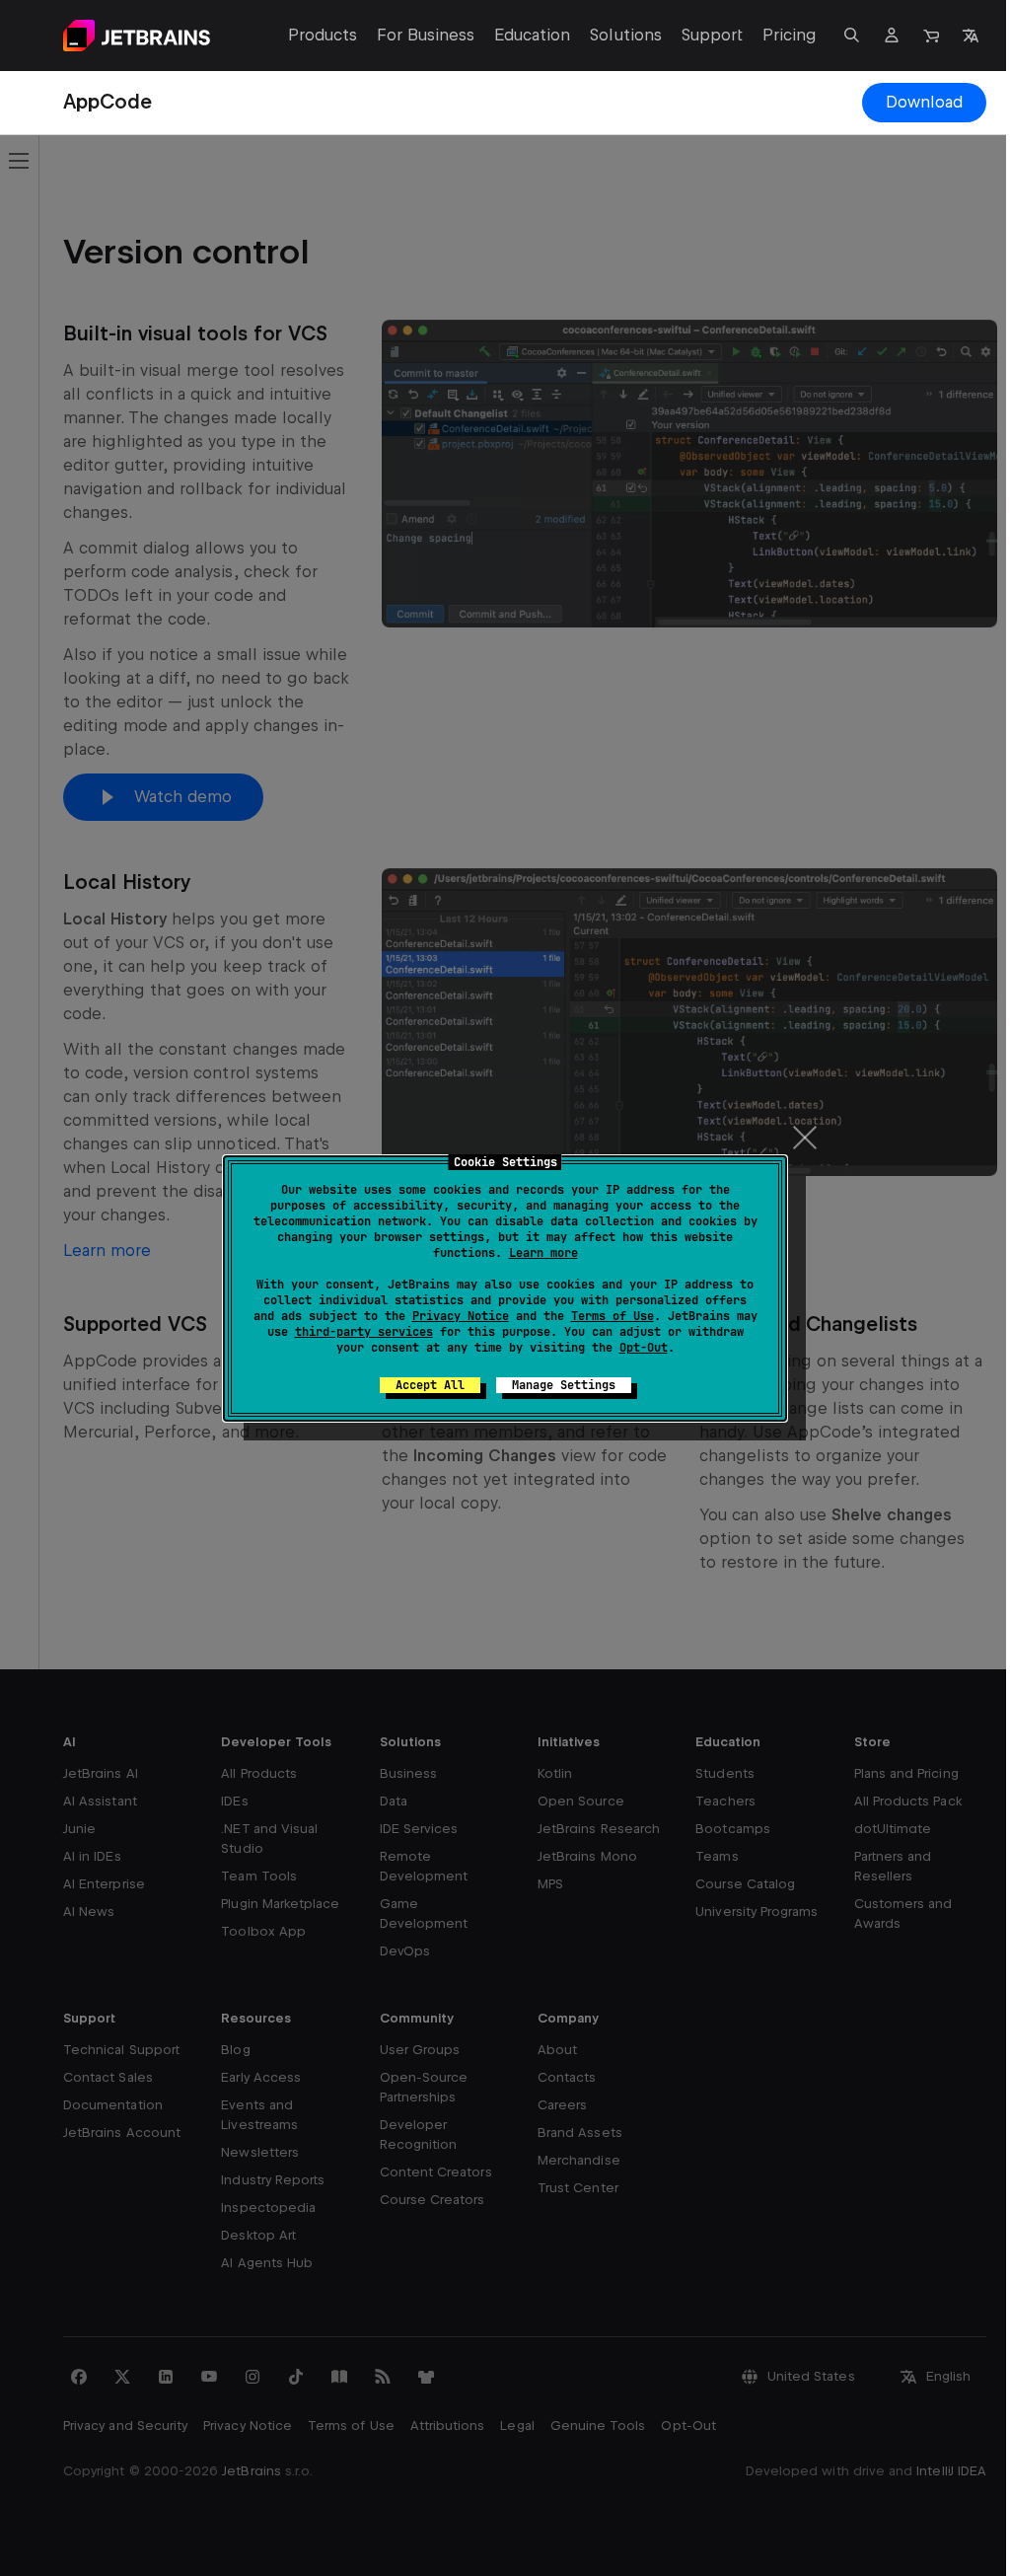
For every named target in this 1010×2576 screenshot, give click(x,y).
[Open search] (852, 36)
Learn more (543, 1253)
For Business (426, 35)
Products (323, 35)
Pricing (790, 35)
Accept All (430, 1385)
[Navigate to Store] (931, 36)
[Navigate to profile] (892, 36)
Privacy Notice (461, 1316)
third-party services (364, 1332)
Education (532, 35)
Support (712, 35)
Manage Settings (564, 1385)
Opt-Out (644, 1348)
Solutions (625, 35)
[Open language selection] (971, 36)
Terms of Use (613, 1316)
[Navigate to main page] (137, 36)
